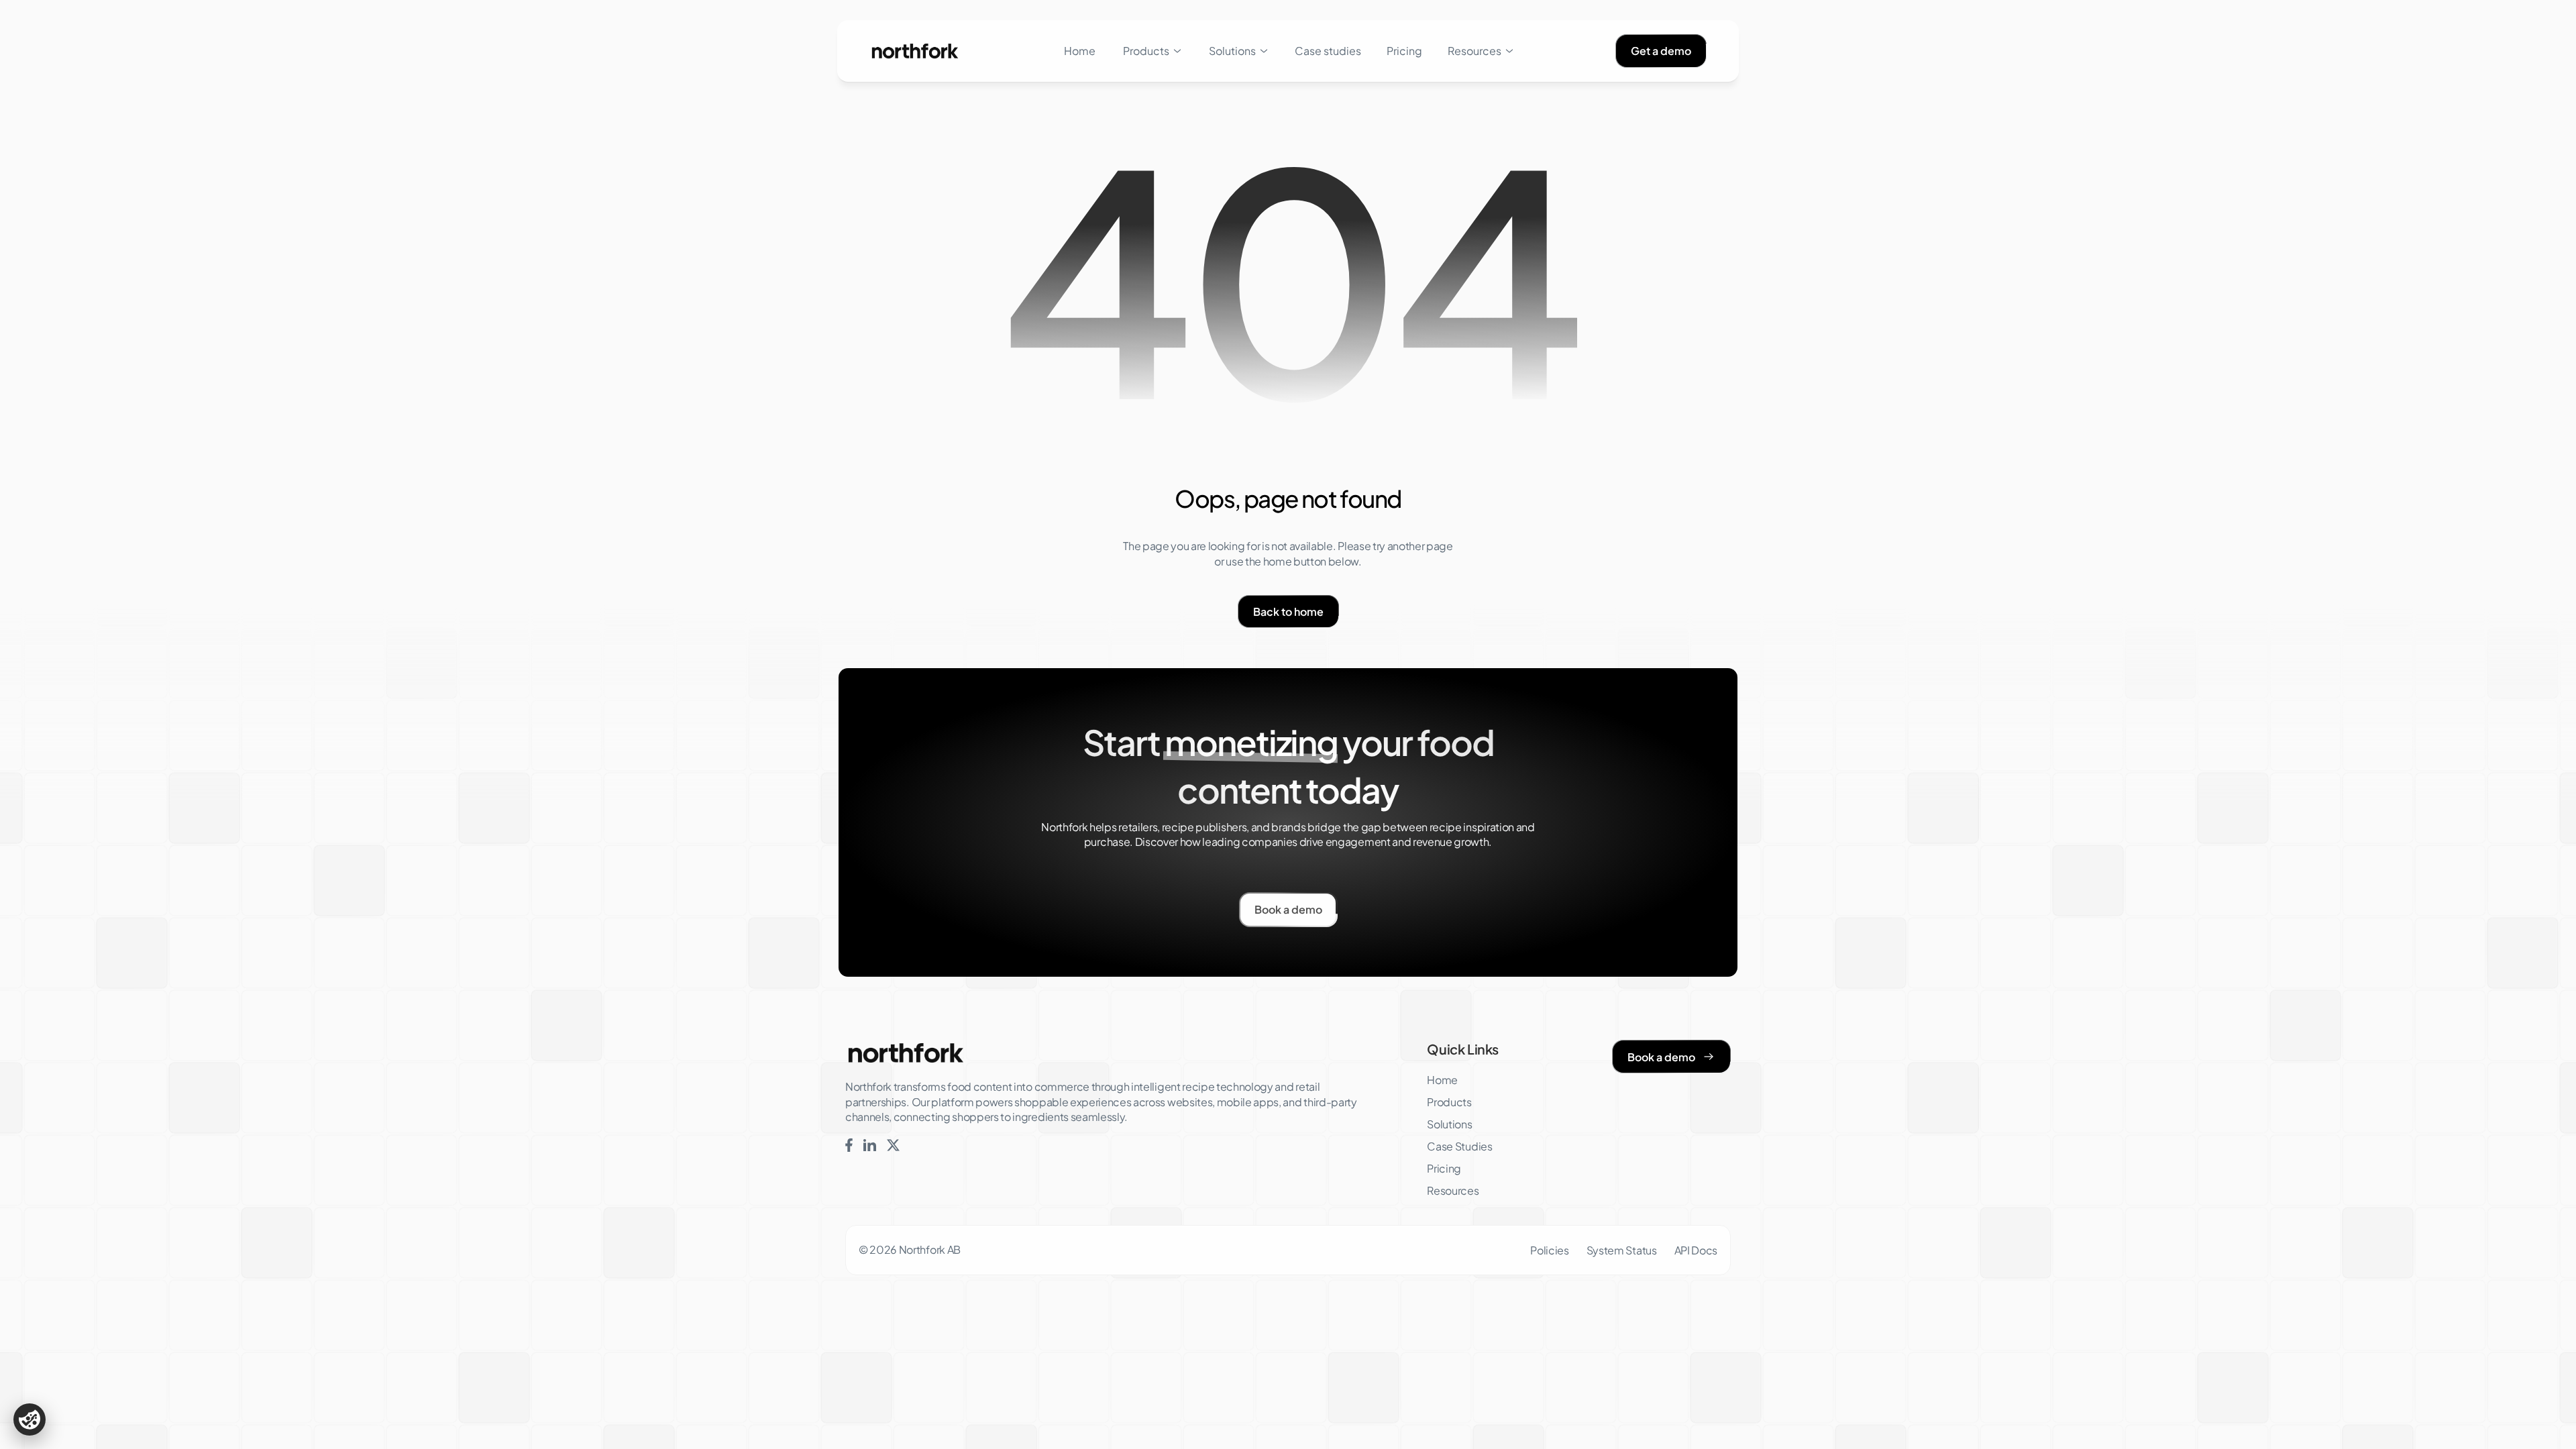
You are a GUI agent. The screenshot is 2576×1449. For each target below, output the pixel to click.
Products (1146, 51)
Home (1080, 51)
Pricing (1404, 51)
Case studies (1328, 51)
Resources (1474, 51)
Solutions (1232, 51)
